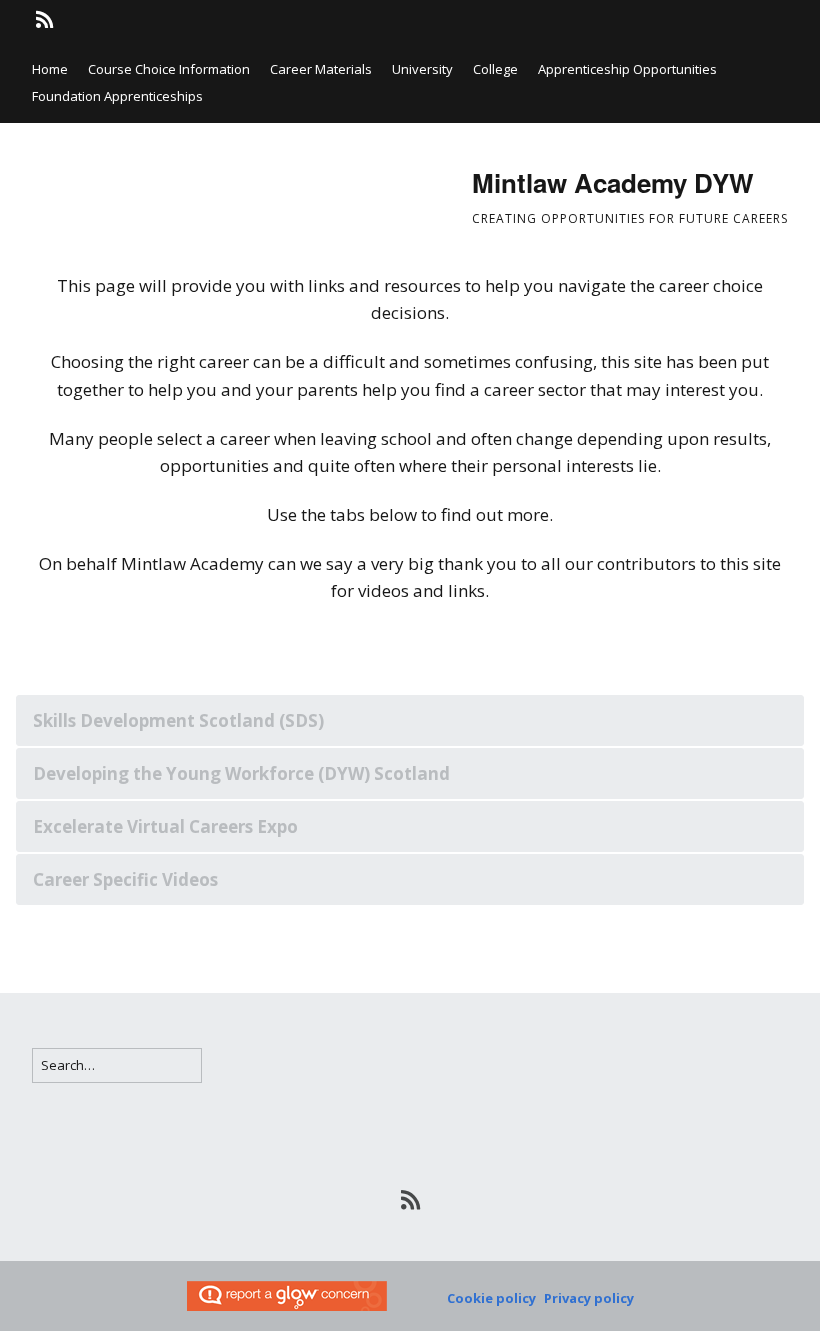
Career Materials (321, 69)
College (495, 69)
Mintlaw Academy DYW (613, 182)
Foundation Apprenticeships (117, 96)
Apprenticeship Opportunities (627, 69)
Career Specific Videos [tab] (125, 879)
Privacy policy (589, 1298)
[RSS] (46, 20)
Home (50, 69)
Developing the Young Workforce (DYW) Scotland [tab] (241, 773)
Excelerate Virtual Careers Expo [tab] (165, 826)
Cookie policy (491, 1298)
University (422, 69)
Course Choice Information (169, 69)
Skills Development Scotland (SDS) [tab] (178, 720)
